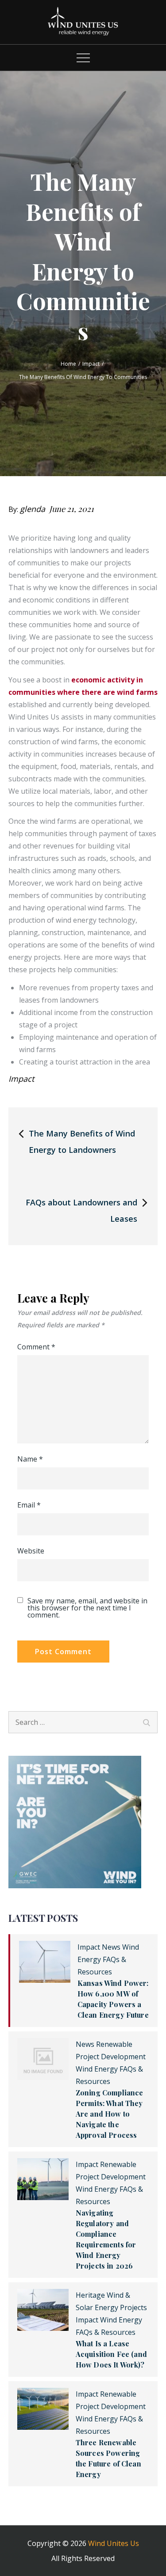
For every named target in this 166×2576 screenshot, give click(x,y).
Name (30, 1459)
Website (31, 1551)
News (111, 1947)
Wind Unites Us (114, 2543)
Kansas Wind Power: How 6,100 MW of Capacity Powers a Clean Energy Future (113, 1999)
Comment (36, 1347)
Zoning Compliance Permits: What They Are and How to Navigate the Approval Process (110, 2114)
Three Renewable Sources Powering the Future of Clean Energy (108, 2458)
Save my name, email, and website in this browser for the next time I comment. (87, 1608)
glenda (33, 509)
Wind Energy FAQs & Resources (108, 1959)
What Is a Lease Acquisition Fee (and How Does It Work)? (111, 2354)
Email (29, 1505)
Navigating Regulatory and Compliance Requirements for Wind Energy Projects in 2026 (106, 2239)
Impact (21, 1079)
